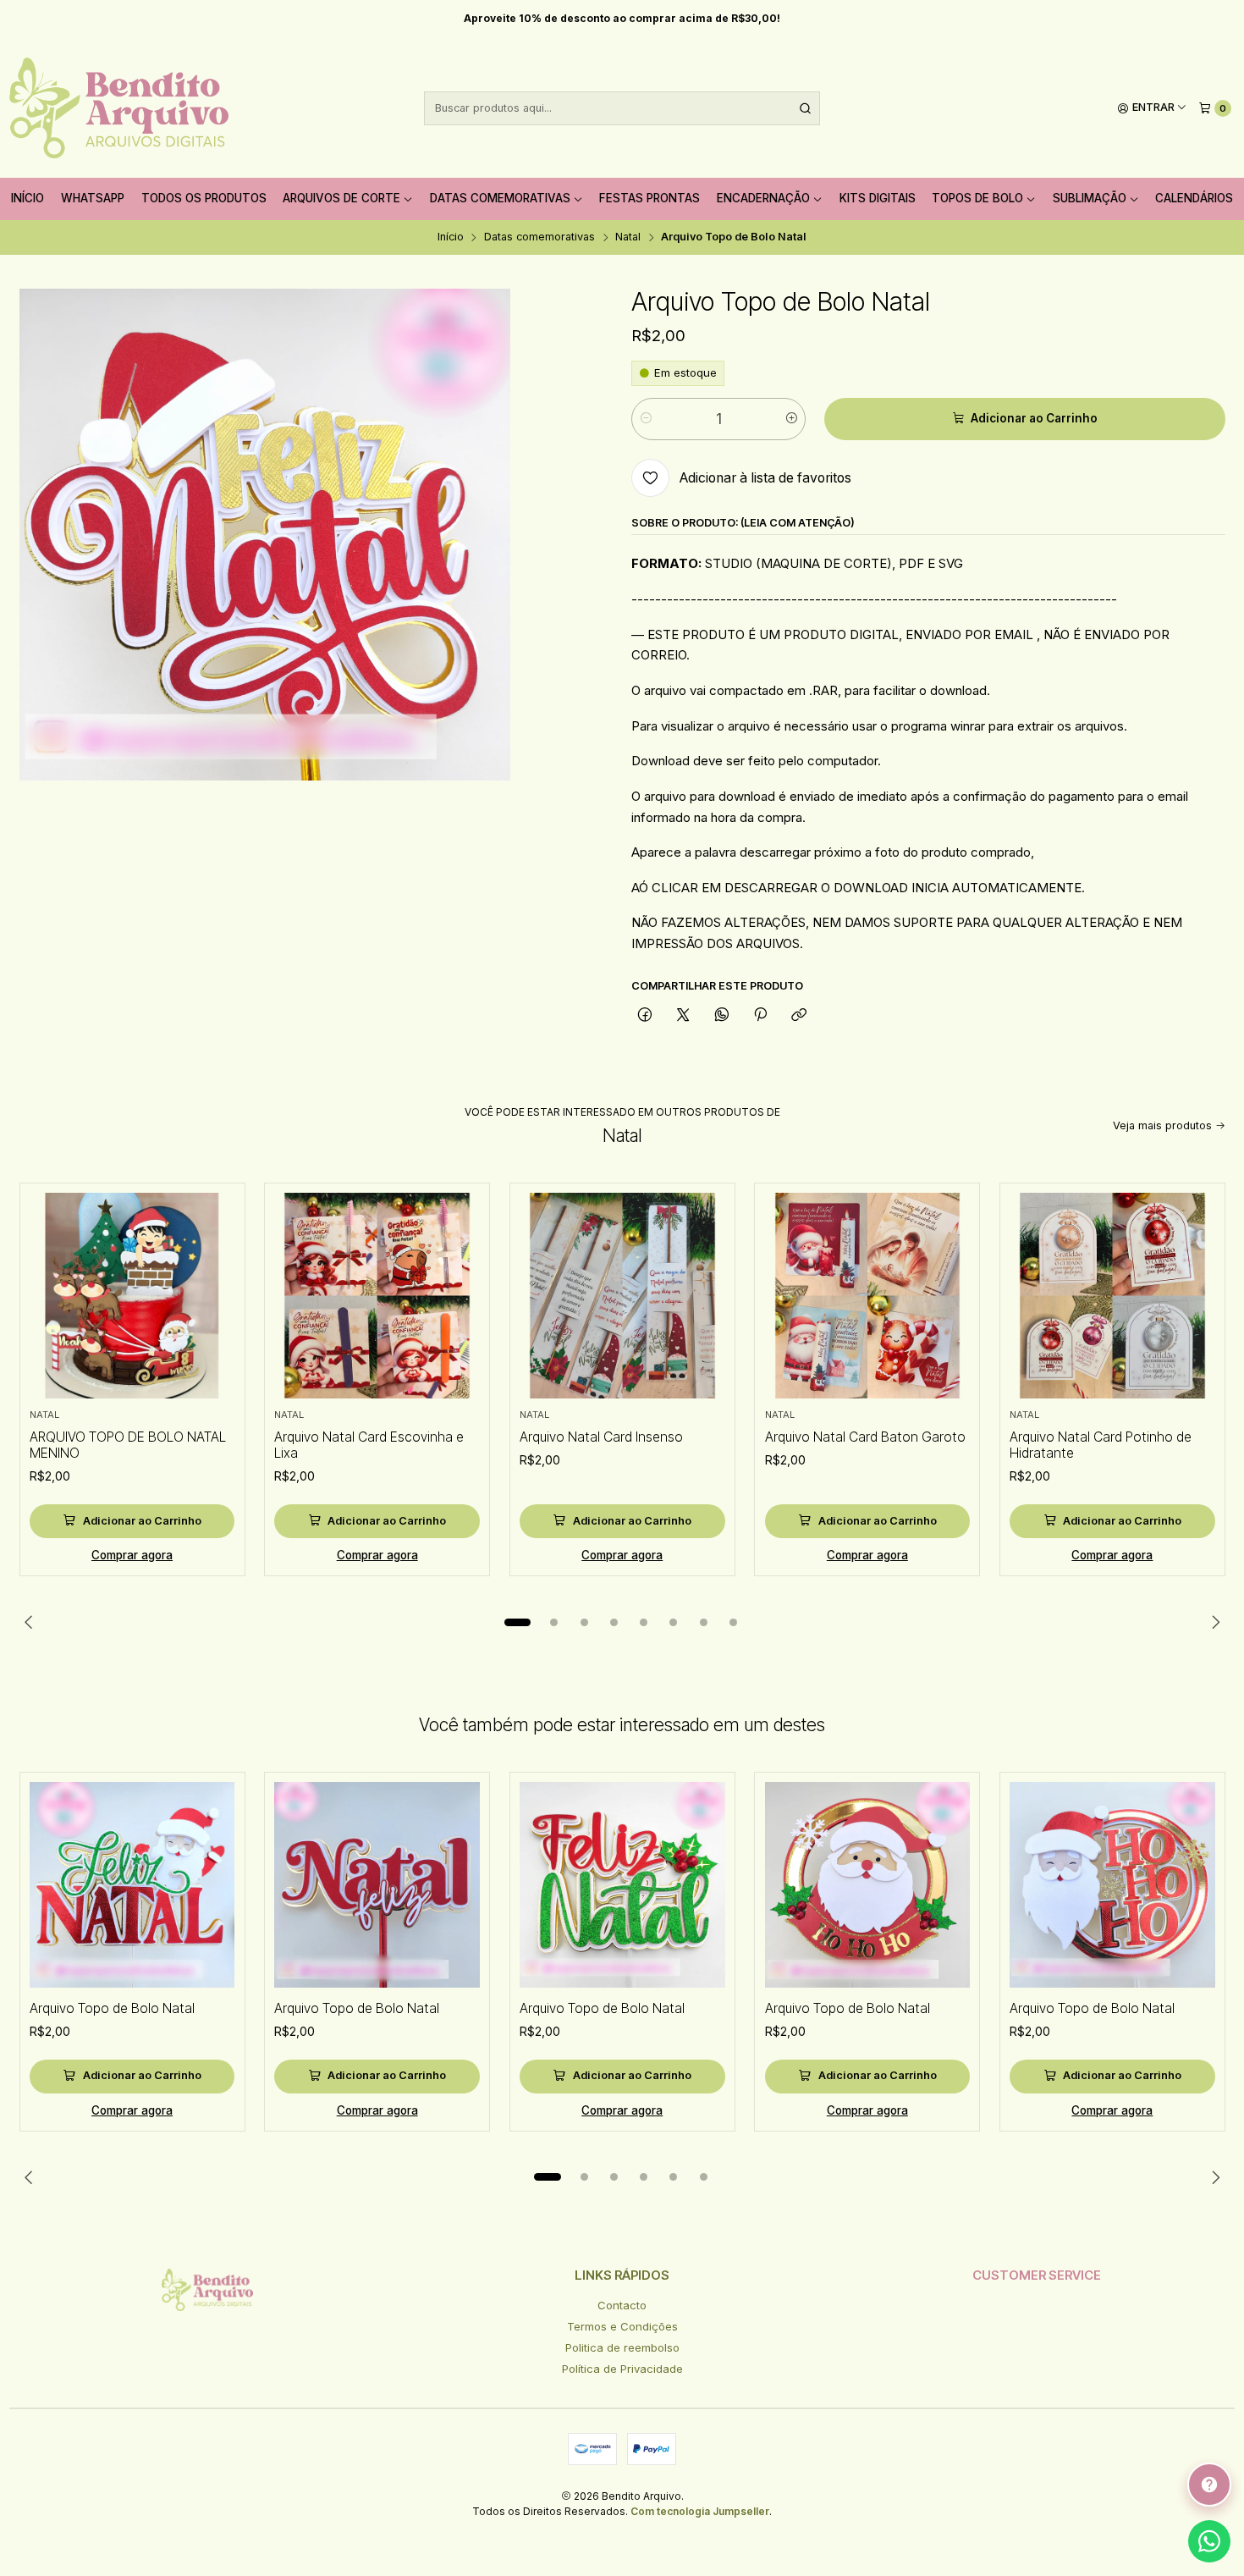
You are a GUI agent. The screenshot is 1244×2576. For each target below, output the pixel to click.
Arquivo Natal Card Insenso (601, 1437)
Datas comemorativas (500, 198)
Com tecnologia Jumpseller (700, 2511)
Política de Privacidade (622, 2369)
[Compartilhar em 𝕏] (683, 1016)
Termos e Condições (622, 2326)
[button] (518, 1622)
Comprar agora (132, 1555)
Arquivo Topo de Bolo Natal (112, 2008)
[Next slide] (1213, 1622)
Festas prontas (650, 198)
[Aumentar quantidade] (792, 419)
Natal (628, 237)
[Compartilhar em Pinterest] (760, 1016)
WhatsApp (93, 198)
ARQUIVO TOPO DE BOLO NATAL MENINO (128, 1445)
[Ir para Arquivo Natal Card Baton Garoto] (868, 1296)
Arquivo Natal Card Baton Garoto (865, 1437)
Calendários (1194, 198)
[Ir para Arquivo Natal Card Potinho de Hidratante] (1112, 1296)
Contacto (622, 2305)
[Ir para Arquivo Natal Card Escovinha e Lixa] (377, 1296)
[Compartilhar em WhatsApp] (721, 1016)
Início (28, 198)
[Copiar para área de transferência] (799, 1016)
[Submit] (806, 108)
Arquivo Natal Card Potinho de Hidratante (1101, 1445)
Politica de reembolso (622, 2347)
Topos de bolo (977, 198)
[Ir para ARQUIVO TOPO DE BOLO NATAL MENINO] (132, 1296)
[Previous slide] (32, 1622)
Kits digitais (878, 198)
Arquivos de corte (341, 198)
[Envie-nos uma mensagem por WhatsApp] (1209, 2541)
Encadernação (763, 198)
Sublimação (1090, 198)
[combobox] (622, 108)
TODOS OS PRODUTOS (204, 198)
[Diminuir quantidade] (645, 419)
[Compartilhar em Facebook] (644, 1016)
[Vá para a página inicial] (119, 108)
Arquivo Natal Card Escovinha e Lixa (369, 1445)
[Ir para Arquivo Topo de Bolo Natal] (132, 1885)
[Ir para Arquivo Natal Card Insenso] (622, 1296)
